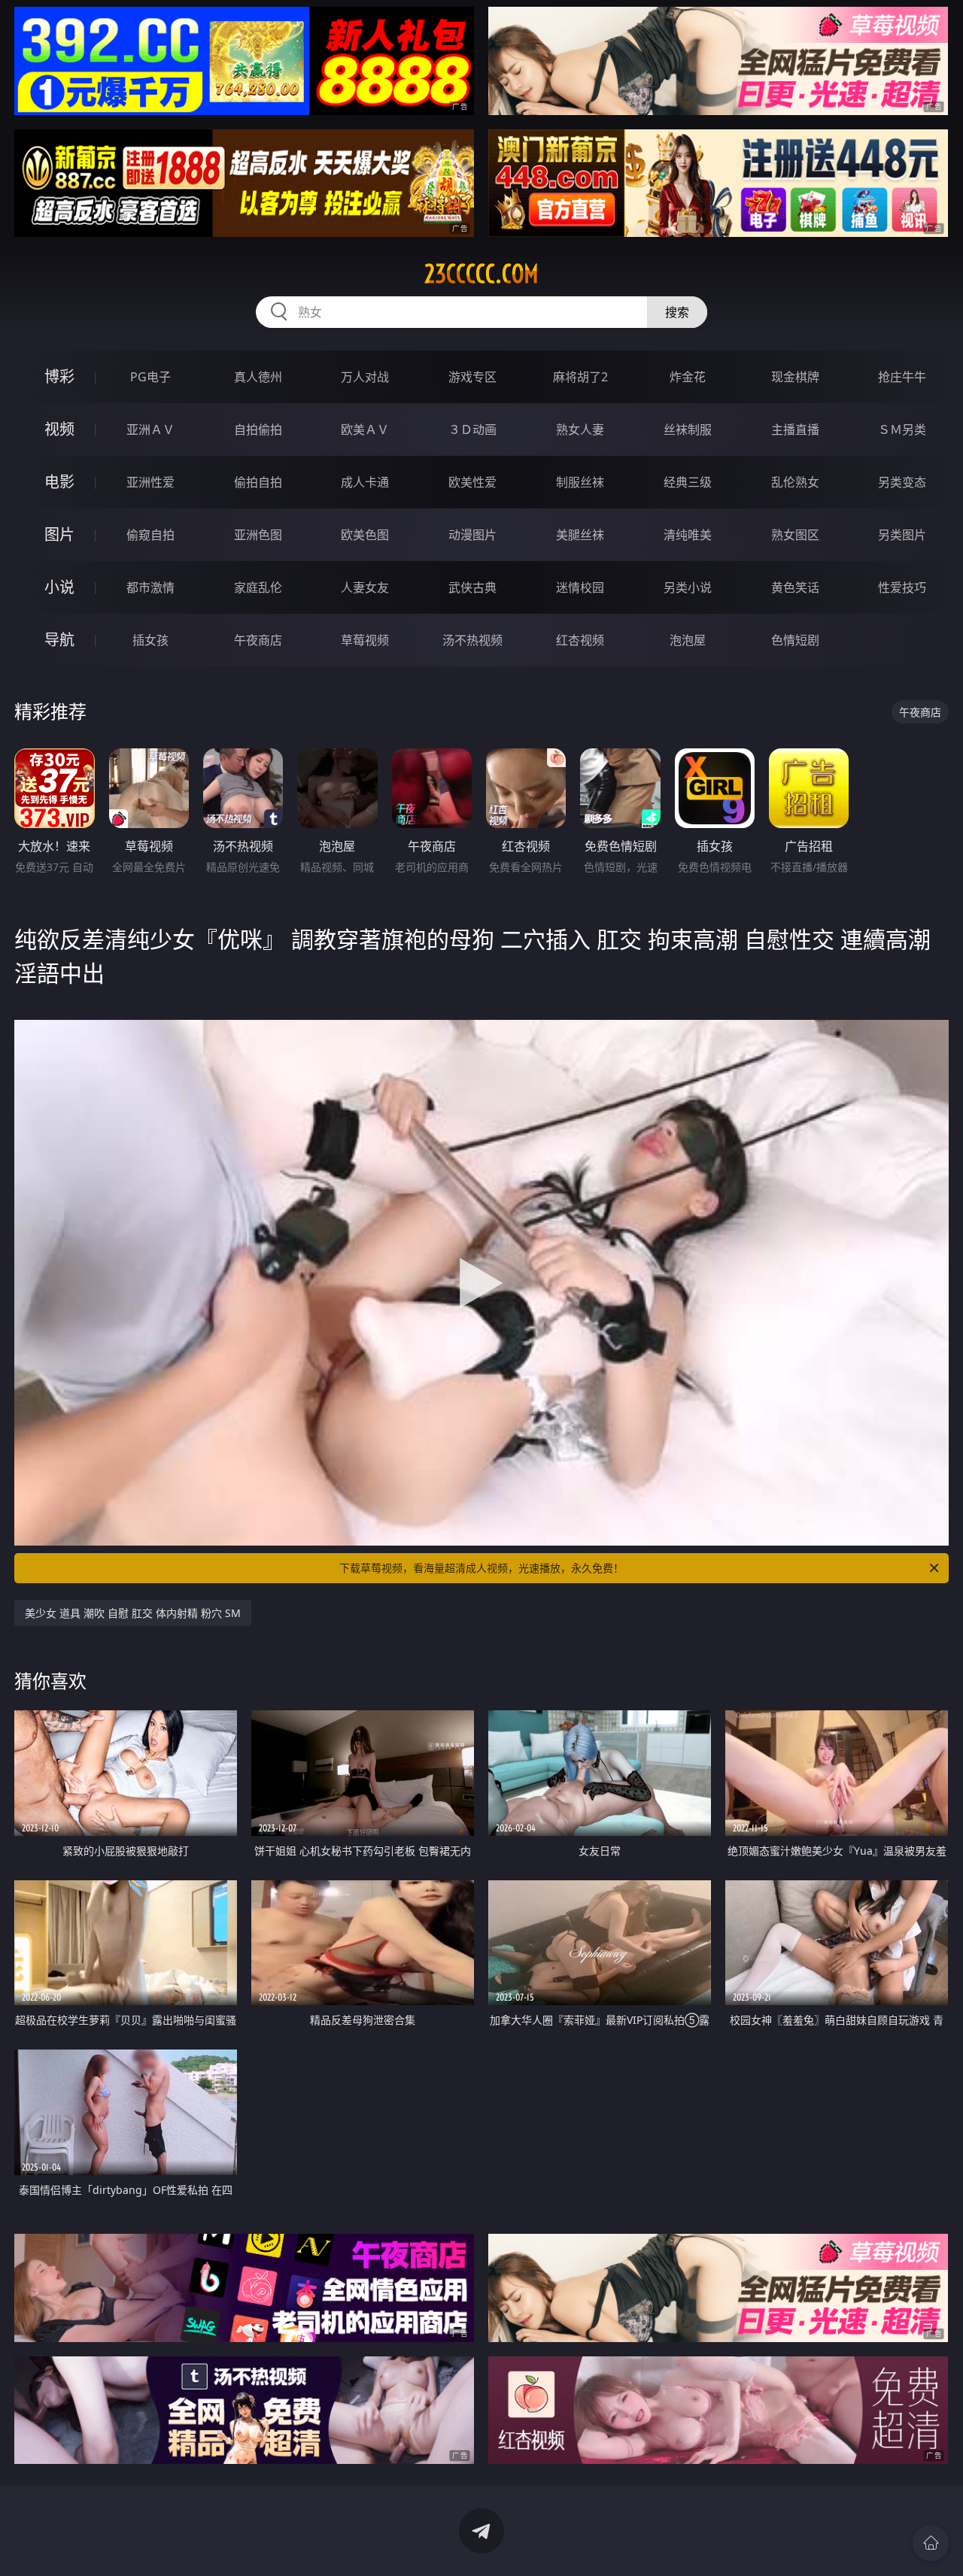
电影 (59, 482)
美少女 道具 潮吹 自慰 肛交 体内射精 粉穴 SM (133, 1613)
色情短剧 (795, 640)
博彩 (59, 376)
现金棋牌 (795, 377)
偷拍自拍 (258, 482)
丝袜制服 (688, 429)
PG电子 (150, 377)
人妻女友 (365, 587)
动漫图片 (472, 535)
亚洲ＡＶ (150, 429)
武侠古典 (472, 587)
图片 (59, 534)
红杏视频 (580, 640)
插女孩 (150, 640)
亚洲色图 (258, 535)
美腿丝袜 (580, 535)
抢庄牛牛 (902, 377)
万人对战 (365, 377)
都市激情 (150, 587)
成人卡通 (365, 482)
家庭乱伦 (258, 587)
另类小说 (688, 587)
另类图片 (902, 535)
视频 (59, 429)
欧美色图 (365, 535)
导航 (59, 640)
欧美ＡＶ (365, 429)
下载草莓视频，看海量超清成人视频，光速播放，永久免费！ (481, 1568)
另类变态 (902, 482)
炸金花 (688, 377)
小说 (59, 587)
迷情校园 (580, 587)
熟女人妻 (580, 429)
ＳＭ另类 (902, 429)
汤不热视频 (472, 640)
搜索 (677, 312)
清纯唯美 (688, 535)
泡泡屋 (688, 640)
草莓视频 (365, 640)
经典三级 (688, 482)
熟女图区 (795, 535)
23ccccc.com (481, 274)
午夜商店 (258, 640)
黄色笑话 (795, 587)
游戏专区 (472, 377)
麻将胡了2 (580, 377)
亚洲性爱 (150, 482)
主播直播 (795, 429)
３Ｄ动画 (472, 429)
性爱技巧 (902, 587)
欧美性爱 (472, 482)
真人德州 (258, 377)
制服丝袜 (580, 482)
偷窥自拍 (150, 535)
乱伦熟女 (795, 482)
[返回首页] (931, 2543)
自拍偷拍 (258, 429)
